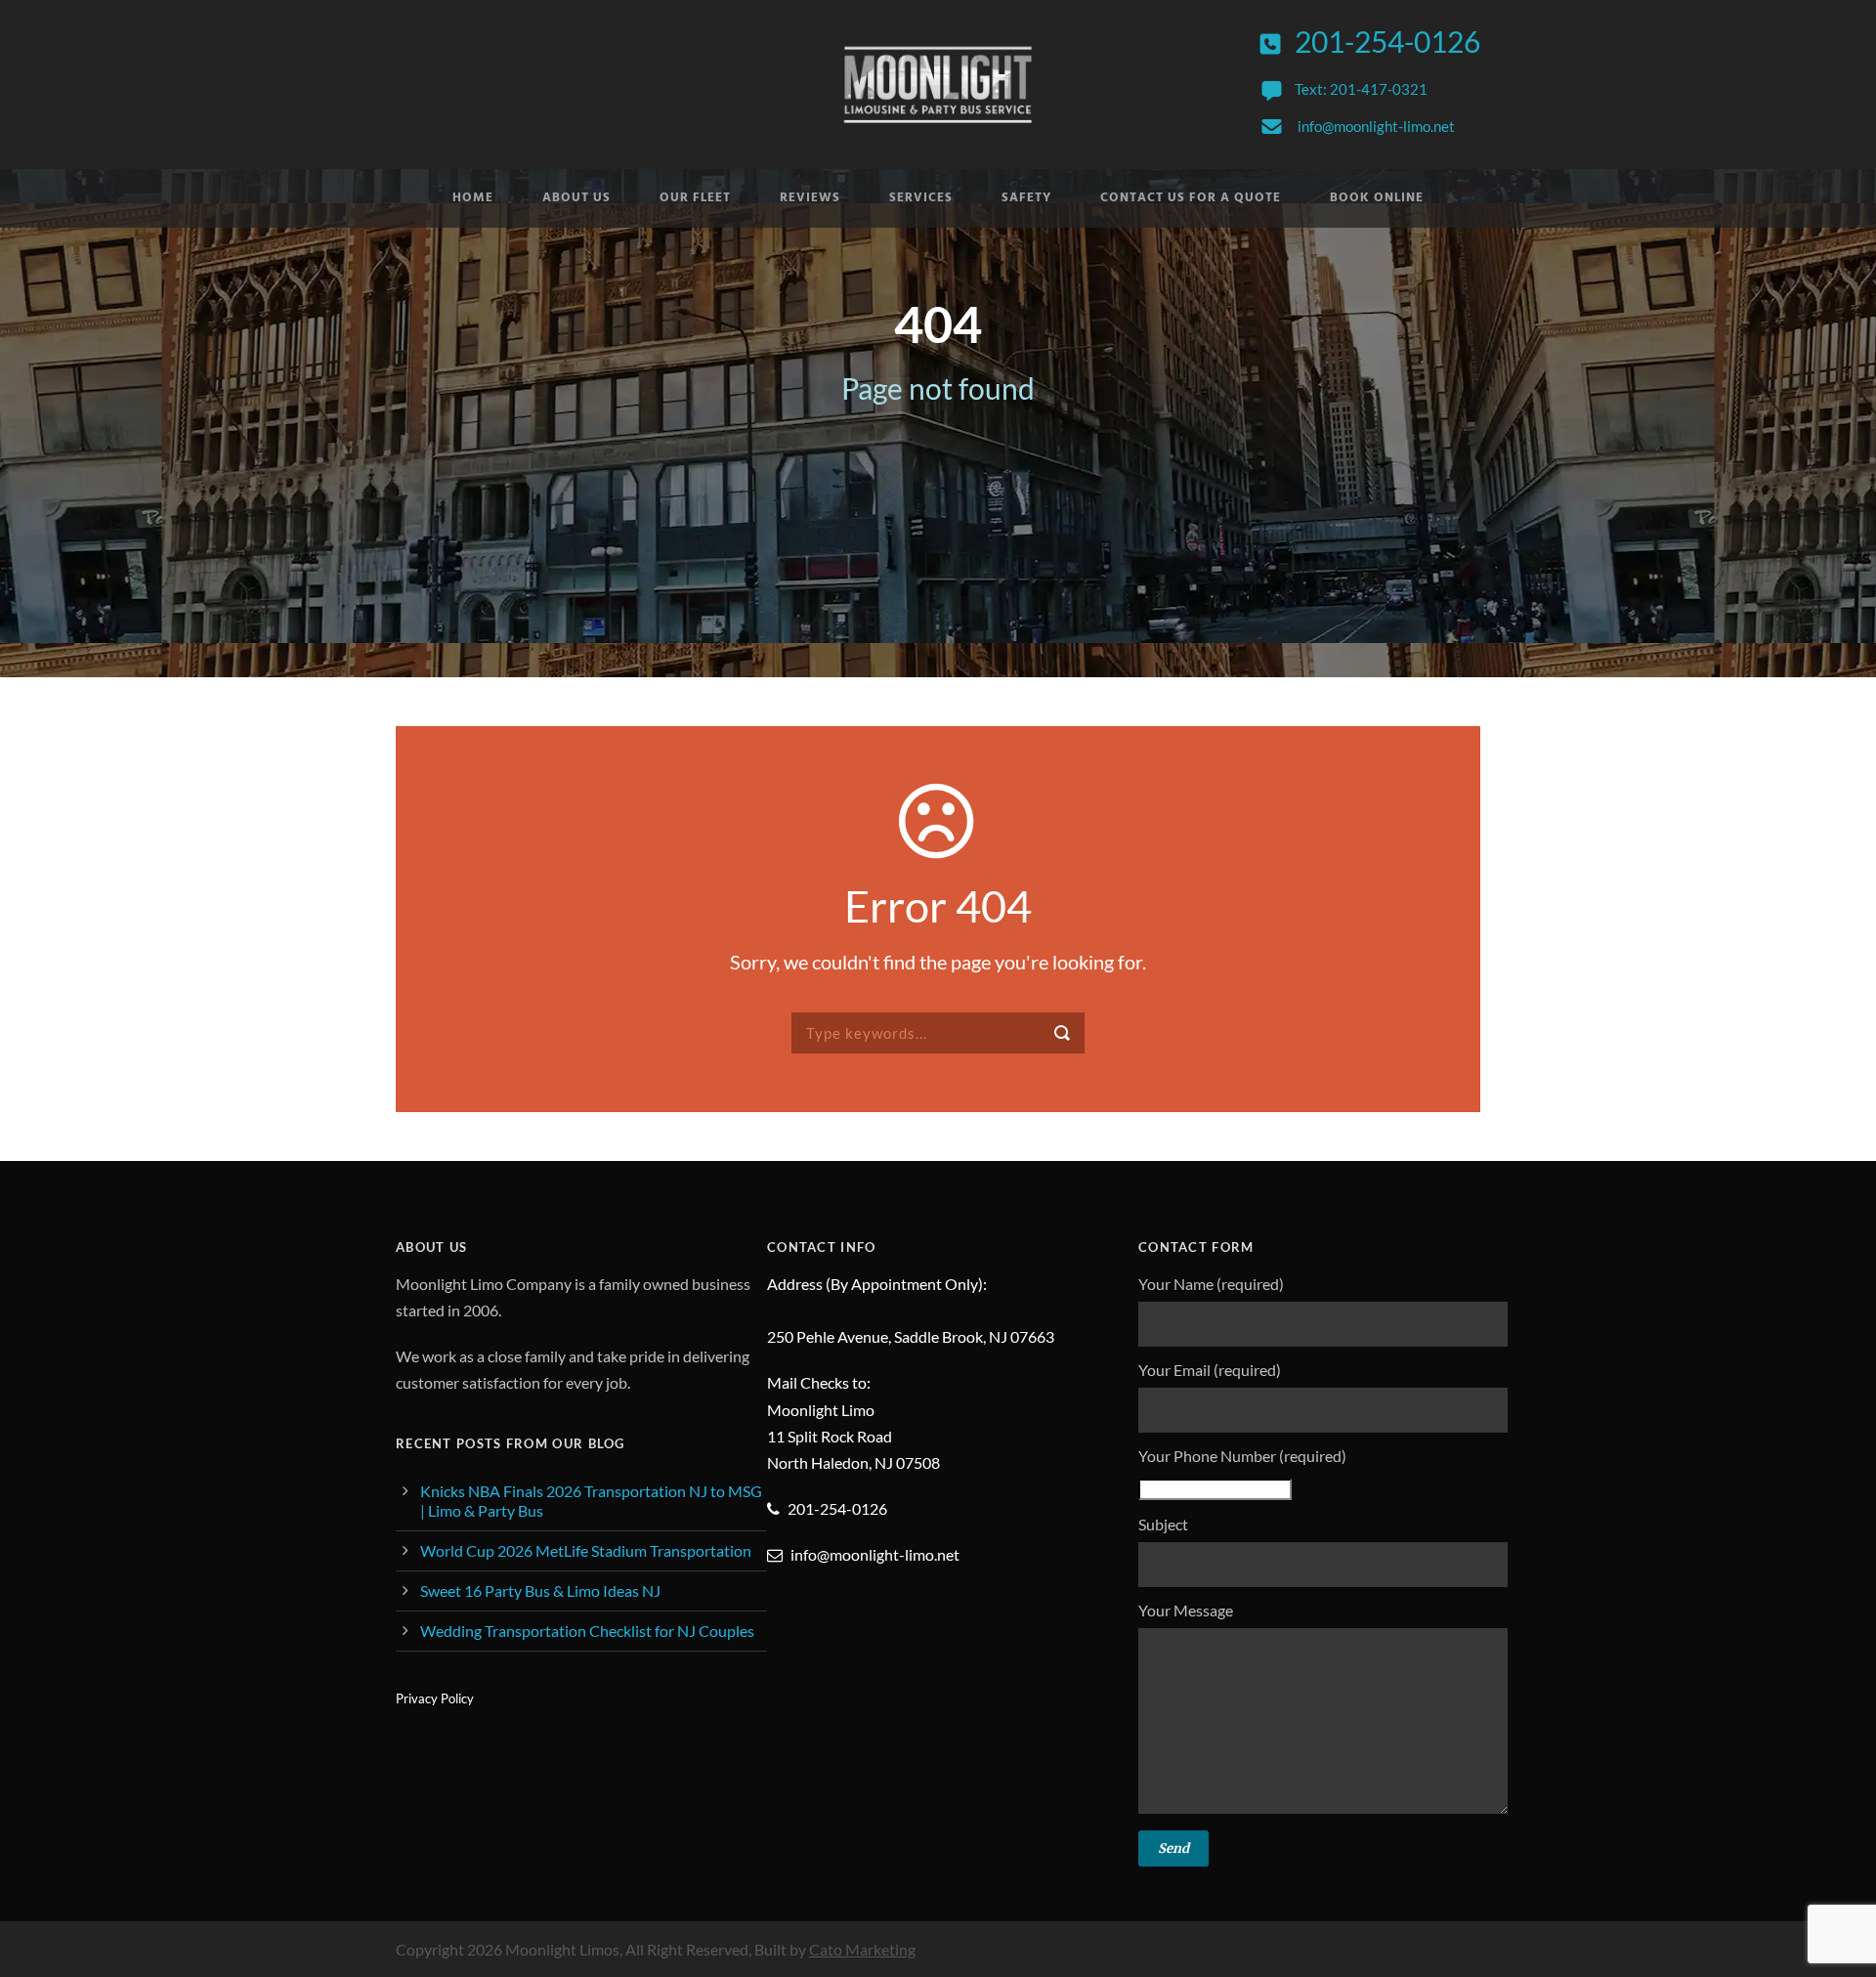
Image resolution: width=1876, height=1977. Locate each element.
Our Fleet (695, 198)
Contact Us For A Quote (1191, 198)
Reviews (810, 198)
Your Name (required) (1211, 1284)
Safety (1026, 198)
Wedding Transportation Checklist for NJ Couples (587, 1631)
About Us (576, 198)
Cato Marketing (862, 1949)
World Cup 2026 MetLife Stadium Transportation (586, 1550)
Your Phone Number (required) (1242, 1456)
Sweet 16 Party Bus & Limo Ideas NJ (540, 1590)
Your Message (1186, 1610)
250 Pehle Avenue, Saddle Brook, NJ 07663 (911, 1336)
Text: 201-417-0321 (1361, 89)
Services (921, 198)
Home (473, 198)
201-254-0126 (1387, 41)
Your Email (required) (1210, 1370)
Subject (1163, 1524)
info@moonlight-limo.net (1376, 126)
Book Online (1377, 198)
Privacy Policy (435, 1698)
